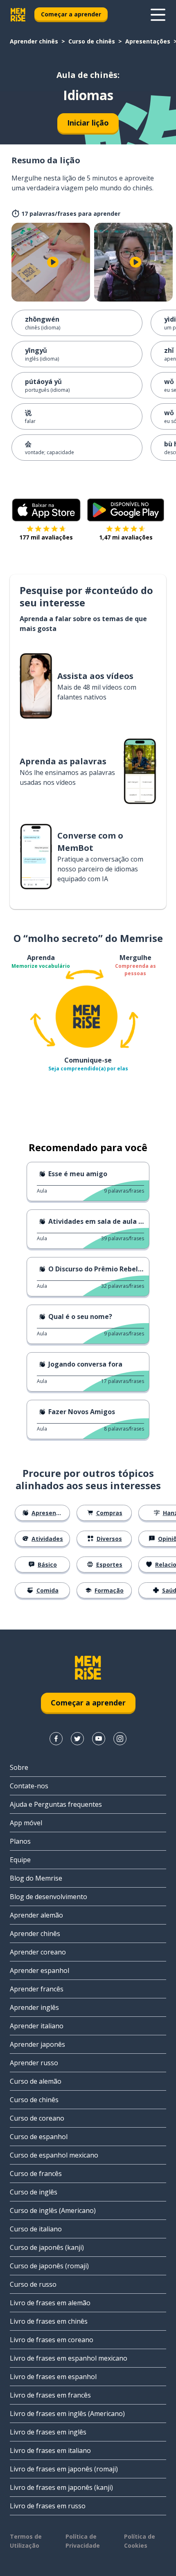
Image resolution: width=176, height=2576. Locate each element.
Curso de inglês (34, 2192)
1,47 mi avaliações (126, 537)
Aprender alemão (36, 1915)
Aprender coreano (38, 1952)
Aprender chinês (34, 41)
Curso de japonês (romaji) (49, 2266)
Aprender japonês (37, 2044)
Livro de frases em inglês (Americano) (67, 2414)
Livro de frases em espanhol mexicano (69, 2358)
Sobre (19, 1767)
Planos (20, 1841)
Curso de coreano (37, 2118)
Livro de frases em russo (48, 2506)
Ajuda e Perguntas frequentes (56, 1804)
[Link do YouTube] (99, 1739)
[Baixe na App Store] (46, 510)
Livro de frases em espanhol (53, 2377)
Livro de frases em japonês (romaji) (64, 2469)
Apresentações (148, 41)
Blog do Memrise (36, 1878)
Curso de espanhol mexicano (54, 2155)
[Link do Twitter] (77, 1739)
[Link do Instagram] (120, 1739)
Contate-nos (29, 1786)
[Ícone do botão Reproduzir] (53, 262)
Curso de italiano (36, 2229)
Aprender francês (37, 1989)
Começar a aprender (71, 14)
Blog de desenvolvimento (49, 1897)
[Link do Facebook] (56, 1739)
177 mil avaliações (46, 537)
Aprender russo (34, 2063)
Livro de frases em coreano (52, 2340)
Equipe (20, 1860)
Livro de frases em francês (50, 2395)
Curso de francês (36, 2174)
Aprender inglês (34, 2007)
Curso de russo (33, 2284)
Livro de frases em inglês (48, 2432)
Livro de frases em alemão (50, 2303)
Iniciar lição (88, 123)
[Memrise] (18, 15)
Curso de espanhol (39, 2137)
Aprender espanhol (39, 1970)
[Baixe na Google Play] (126, 510)
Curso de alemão (36, 2081)
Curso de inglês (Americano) (53, 2210)
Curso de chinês (92, 41)
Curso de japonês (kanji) (47, 2247)
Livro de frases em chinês (49, 2321)
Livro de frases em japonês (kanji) (61, 2487)
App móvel (26, 1823)
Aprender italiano (37, 2026)
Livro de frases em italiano (50, 2450)
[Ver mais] (158, 15)
